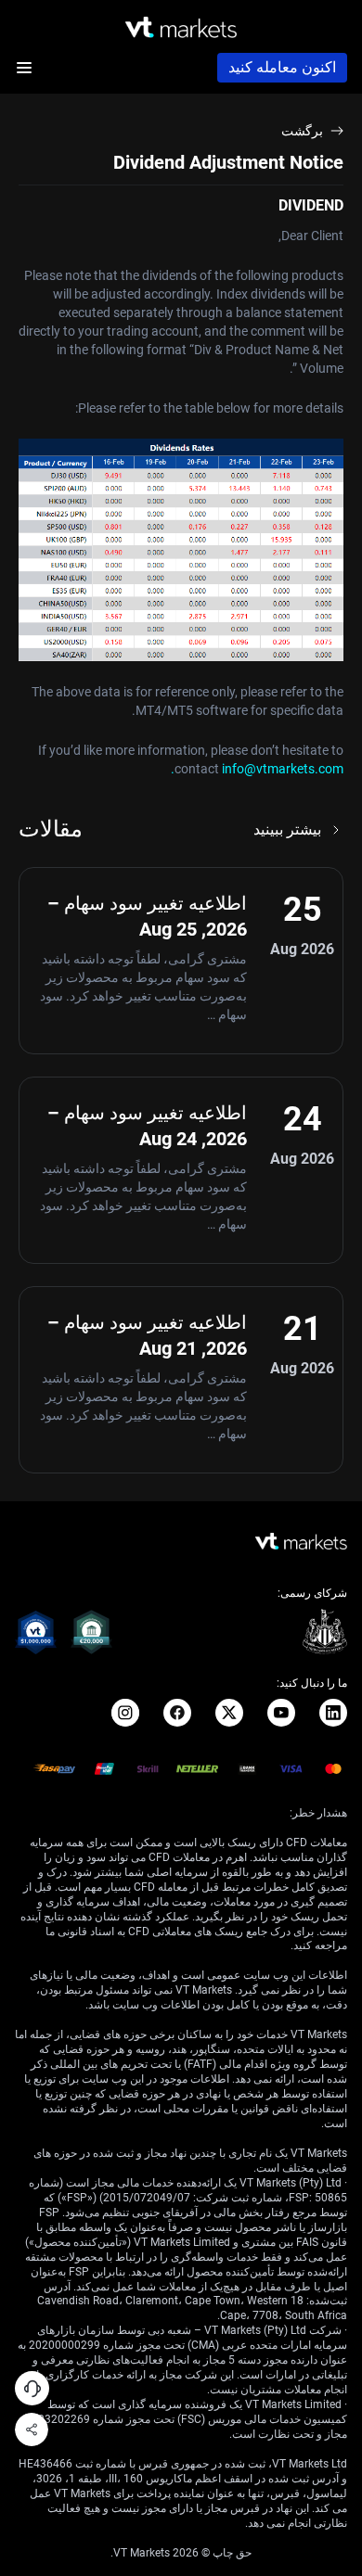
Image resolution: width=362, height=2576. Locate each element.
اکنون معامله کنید (282, 67)
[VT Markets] (181, 27)
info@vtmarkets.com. (257, 769)
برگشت (302, 131)
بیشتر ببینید (287, 829)
